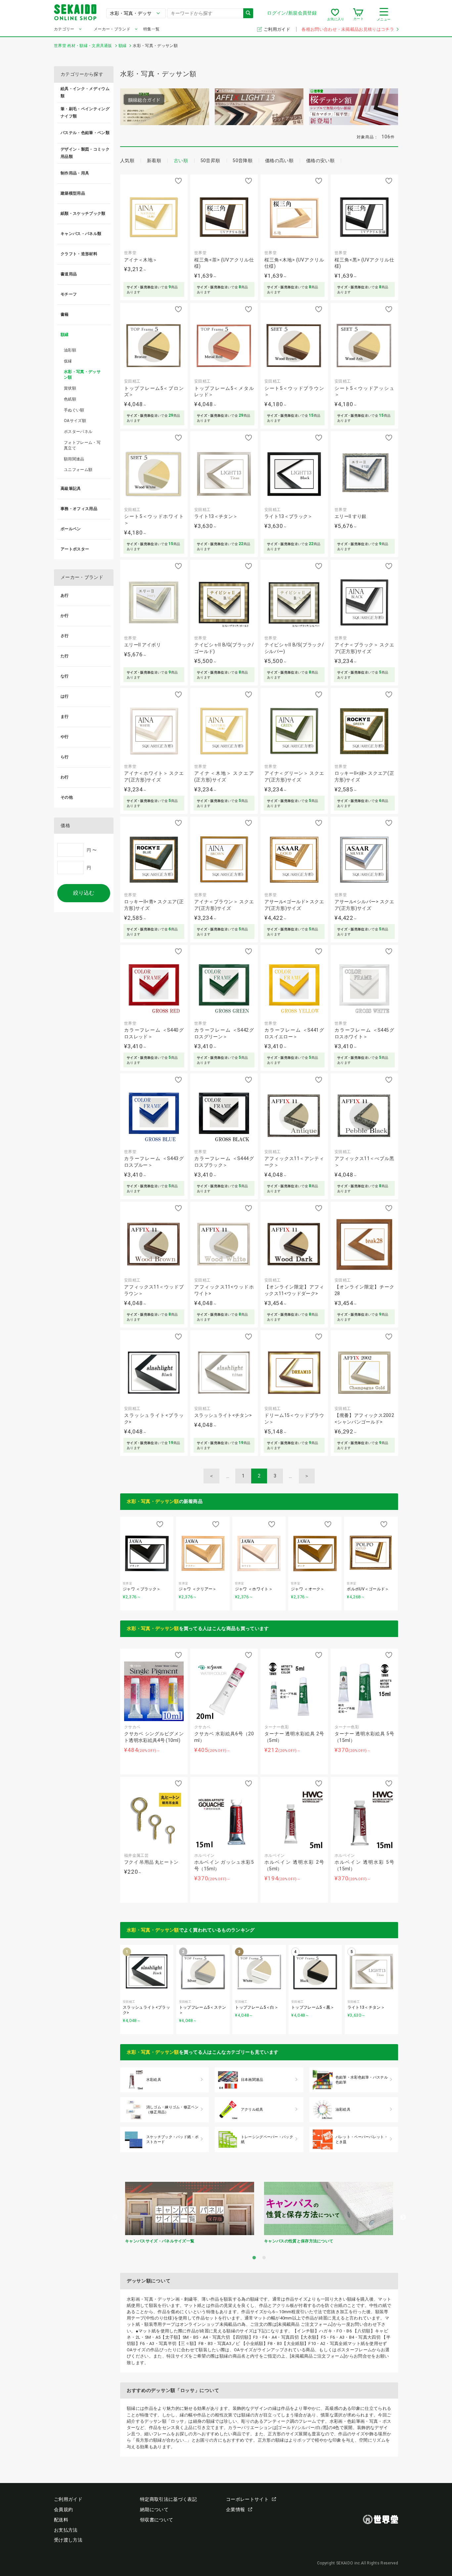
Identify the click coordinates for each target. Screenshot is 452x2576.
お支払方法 (66, 2530)
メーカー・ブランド (112, 29)
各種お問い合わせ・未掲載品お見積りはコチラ (348, 29)
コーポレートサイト (247, 2499)
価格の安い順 (320, 161)
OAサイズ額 (75, 421)
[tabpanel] (190, 2215)
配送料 (61, 2520)
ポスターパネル (78, 432)
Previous (115, 2218)
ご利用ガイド (277, 29)
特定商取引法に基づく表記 (168, 2499)
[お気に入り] (335, 15)
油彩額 (70, 350)
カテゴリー (64, 29)
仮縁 (68, 361)
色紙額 (70, 399)
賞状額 (70, 388)
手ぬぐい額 (74, 410)
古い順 (181, 161)
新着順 (154, 161)
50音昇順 (210, 161)
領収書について (157, 2520)
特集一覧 (151, 29)
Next (403, 2218)
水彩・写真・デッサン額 (153, 1501)
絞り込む (84, 893)
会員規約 (63, 2509)
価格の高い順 (279, 161)
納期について (154, 2509)
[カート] (358, 15)
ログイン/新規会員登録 (292, 13)
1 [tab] (254, 2258)
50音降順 (243, 161)
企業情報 (235, 2509)
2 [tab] (264, 2258)
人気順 (127, 161)
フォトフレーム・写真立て (82, 445)
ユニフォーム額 (78, 470)
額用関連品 (74, 459)
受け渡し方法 (68, 2540)
